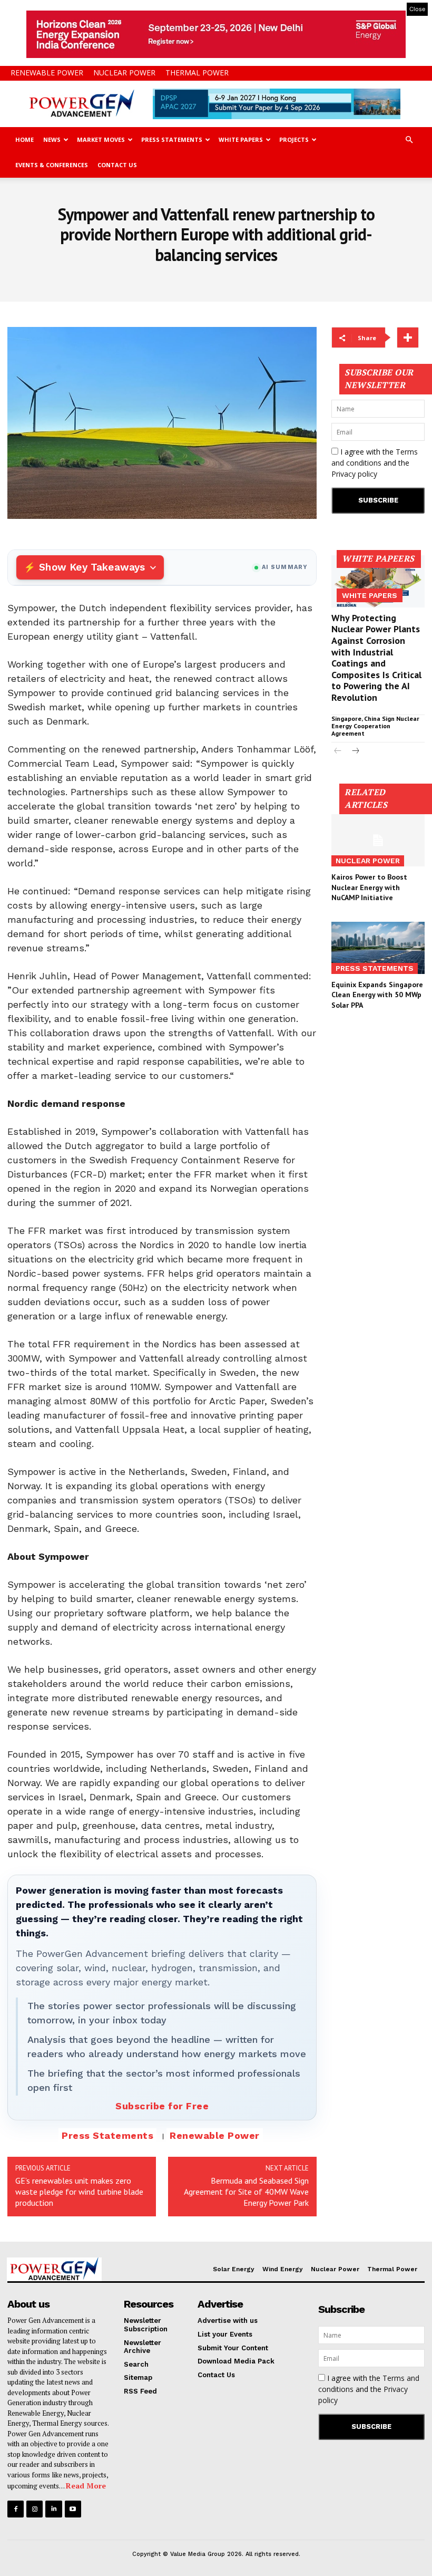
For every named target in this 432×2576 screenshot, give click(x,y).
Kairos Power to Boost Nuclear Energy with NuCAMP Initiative (369, 887)
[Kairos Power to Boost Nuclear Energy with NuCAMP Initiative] (378, 840)
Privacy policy (354, 474)
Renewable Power (47, 73)
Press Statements (172, 139)
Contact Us (117, 165)
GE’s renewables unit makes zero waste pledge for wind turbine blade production (79, 2192)
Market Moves (101, 139)
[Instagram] (35, 2509)
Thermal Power (197, 73)
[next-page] (355, 752)
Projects (294, 139)
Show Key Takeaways (92, 567)
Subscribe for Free (162, 2106)
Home (24, 139)
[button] (409, 140)
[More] (408, 337)
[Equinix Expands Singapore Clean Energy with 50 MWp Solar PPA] (378, 948)
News (52, 139)
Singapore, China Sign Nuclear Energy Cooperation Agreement (375, 726)
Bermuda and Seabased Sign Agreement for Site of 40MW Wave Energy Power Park (246, 2192)
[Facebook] (16, 2509)
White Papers (241, 139)
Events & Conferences (52, 165)
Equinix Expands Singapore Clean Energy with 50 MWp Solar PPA (377, 995)
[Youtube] (73, 2509)
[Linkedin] (53, 2509)
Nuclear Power (124, 73)
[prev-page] (338, 752)
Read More (86, 2486)
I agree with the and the (375, 463)
